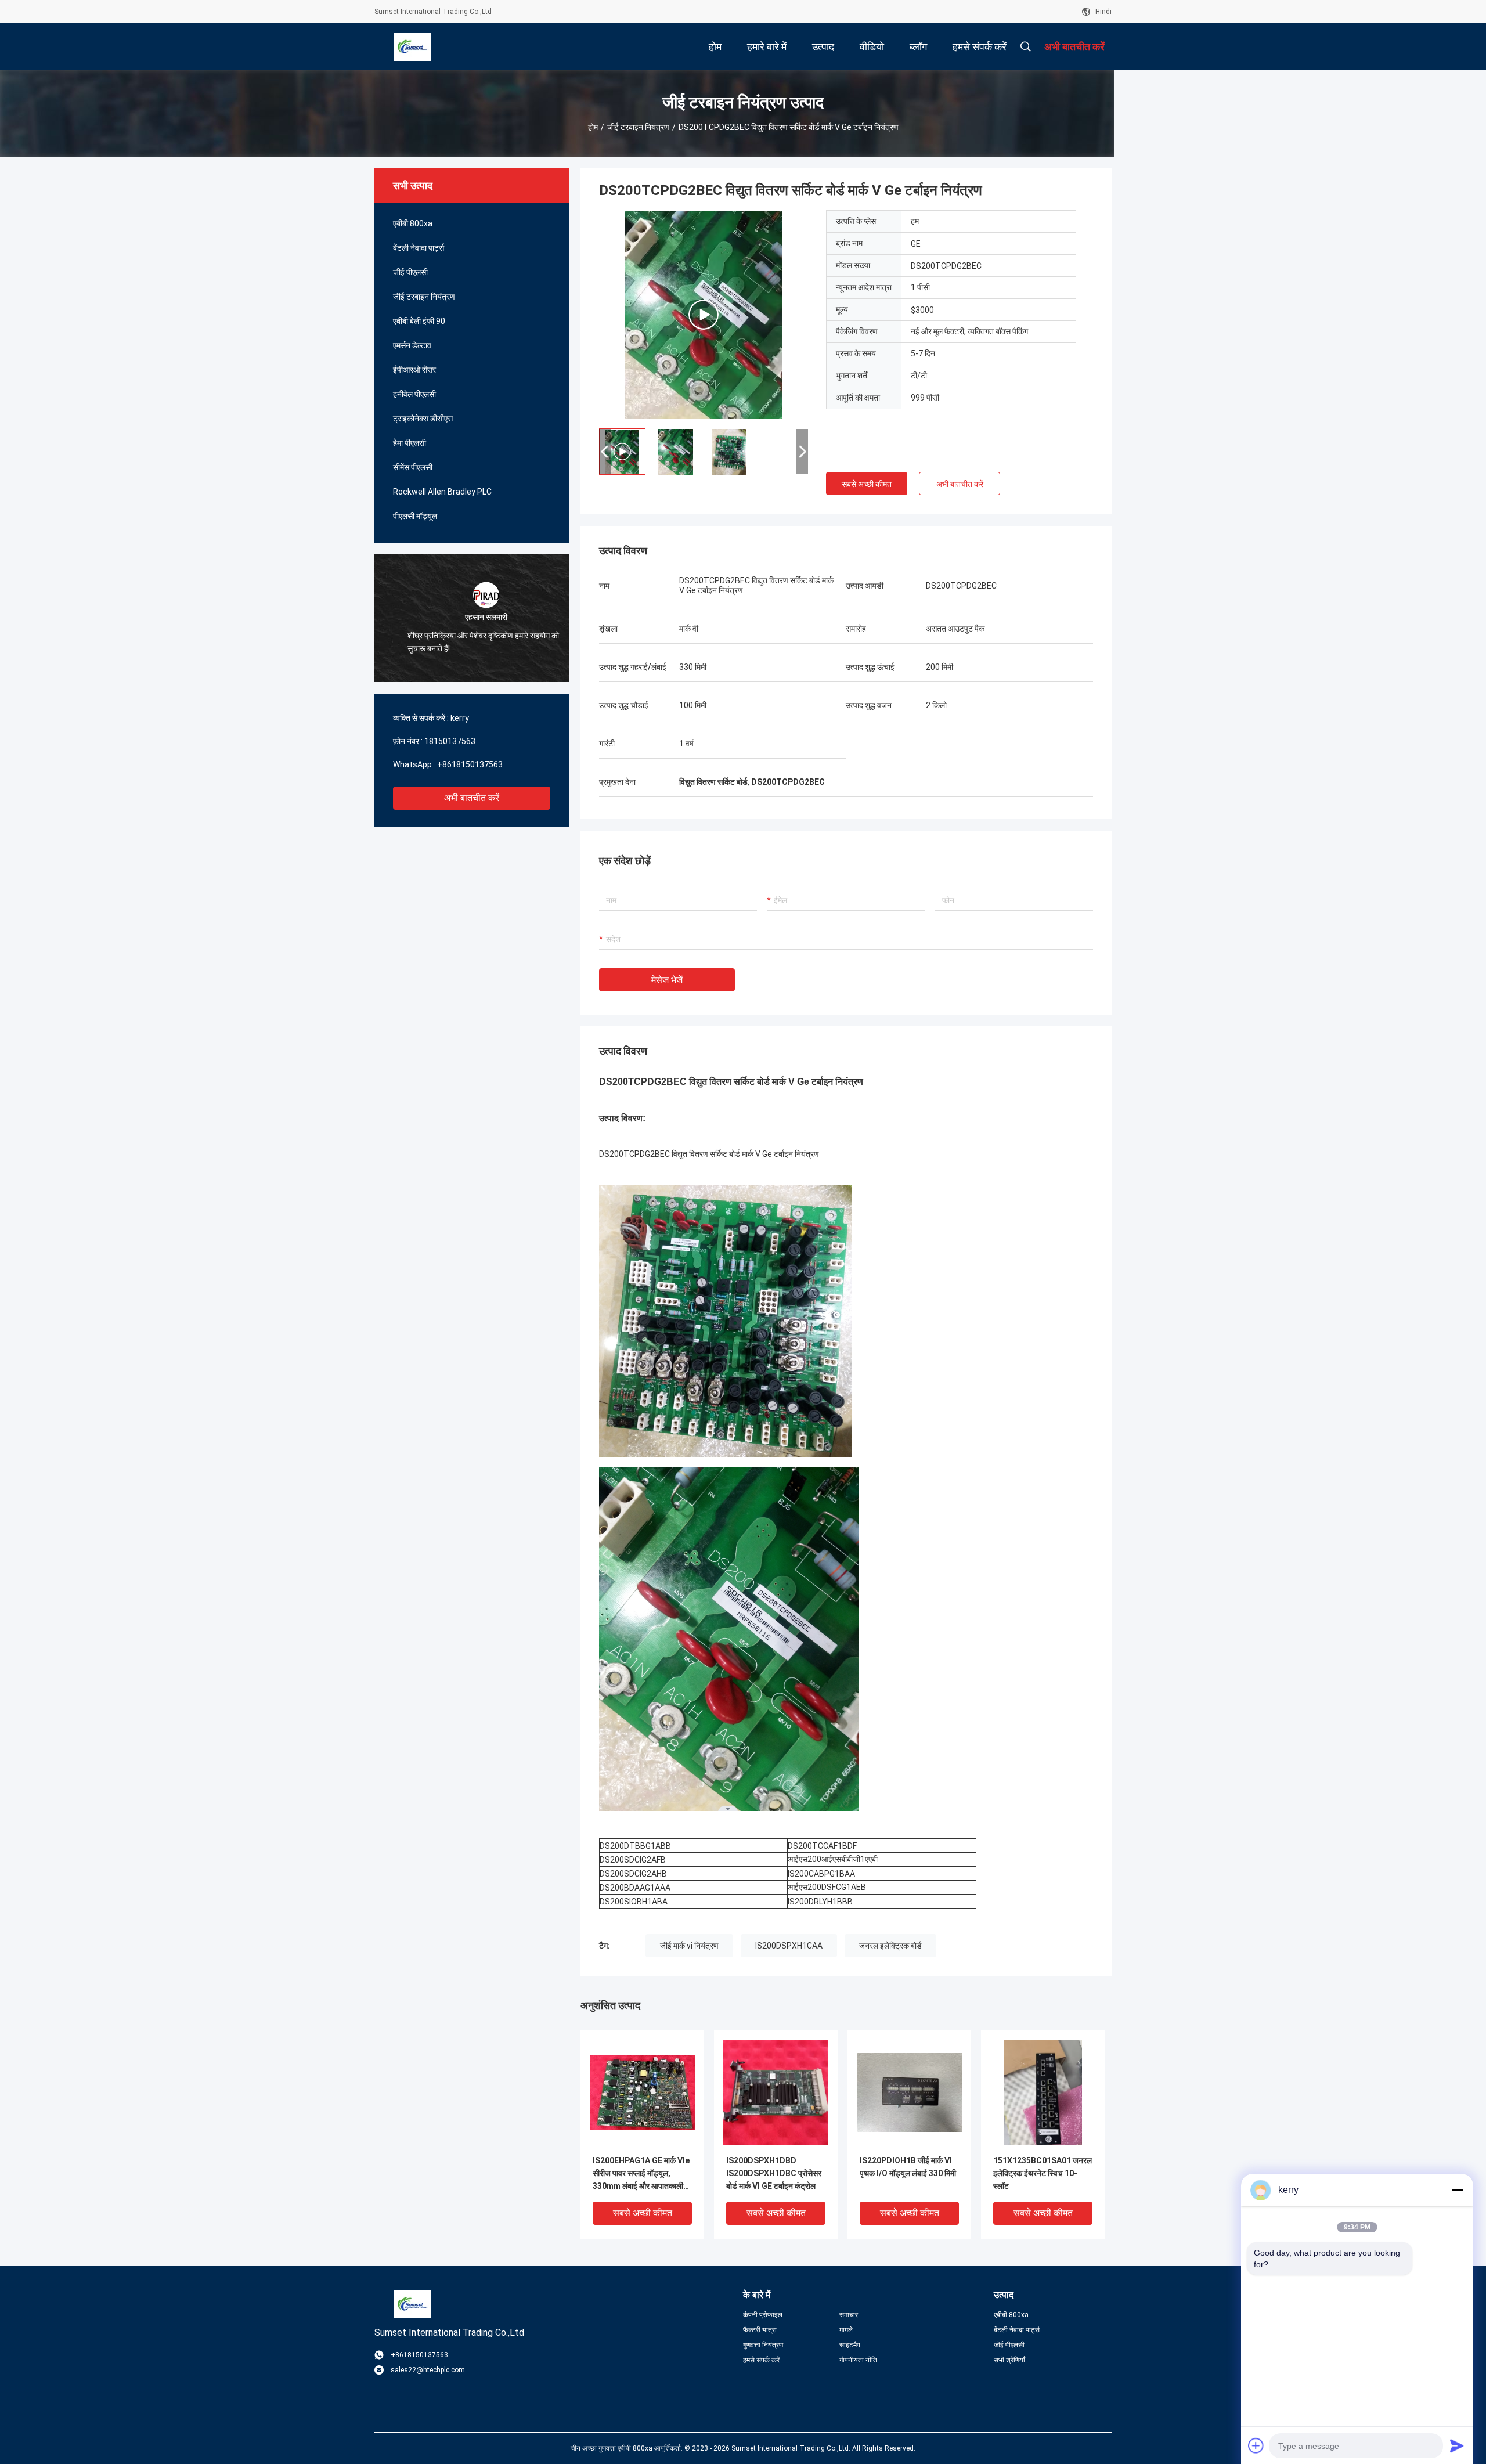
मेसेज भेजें (667, 980)
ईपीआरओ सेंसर (414, 370)
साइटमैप (850, 2345)
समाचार (849, 2315)
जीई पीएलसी (410, 272)
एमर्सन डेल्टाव (412, 345)
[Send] (1457, 2445)
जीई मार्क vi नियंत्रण (689, 1946)
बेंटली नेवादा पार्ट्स (419, 248)
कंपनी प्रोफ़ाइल (763, 2315)
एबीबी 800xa (413, 223)
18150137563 (450, 741)
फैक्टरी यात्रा (760, 2330)
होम (593, 127)
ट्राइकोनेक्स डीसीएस (423, 419)
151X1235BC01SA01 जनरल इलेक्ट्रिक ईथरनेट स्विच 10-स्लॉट (1043, 2173)
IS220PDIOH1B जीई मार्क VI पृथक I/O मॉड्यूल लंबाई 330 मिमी (908, 2167)
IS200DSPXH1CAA (789, 1946)
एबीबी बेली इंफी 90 (419, 321)
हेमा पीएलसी (410, 443)
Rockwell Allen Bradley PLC (442, 492)
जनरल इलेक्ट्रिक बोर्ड (890, 1946)
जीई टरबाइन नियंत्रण (638, 127)
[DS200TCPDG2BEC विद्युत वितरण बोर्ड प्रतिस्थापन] (704, 315)
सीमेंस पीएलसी (413, 467)
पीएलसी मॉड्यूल (415, 516)
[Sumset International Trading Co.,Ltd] (412, 46)
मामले (846, 2330)
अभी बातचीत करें (472, 798)
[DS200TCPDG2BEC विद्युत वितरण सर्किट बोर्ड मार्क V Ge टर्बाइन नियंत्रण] (642, 2092)
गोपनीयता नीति (858, 2360)
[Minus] (1457, 2190)
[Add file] (1256, 2445)
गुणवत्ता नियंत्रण (763, 2345)
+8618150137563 (470, 764)
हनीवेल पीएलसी (414, 394)
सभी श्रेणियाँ (1009, 2360)
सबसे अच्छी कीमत (867, 484)
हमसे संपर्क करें (761, 2360)
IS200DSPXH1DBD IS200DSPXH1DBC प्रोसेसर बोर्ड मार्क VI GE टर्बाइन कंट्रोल (774, 2173)
